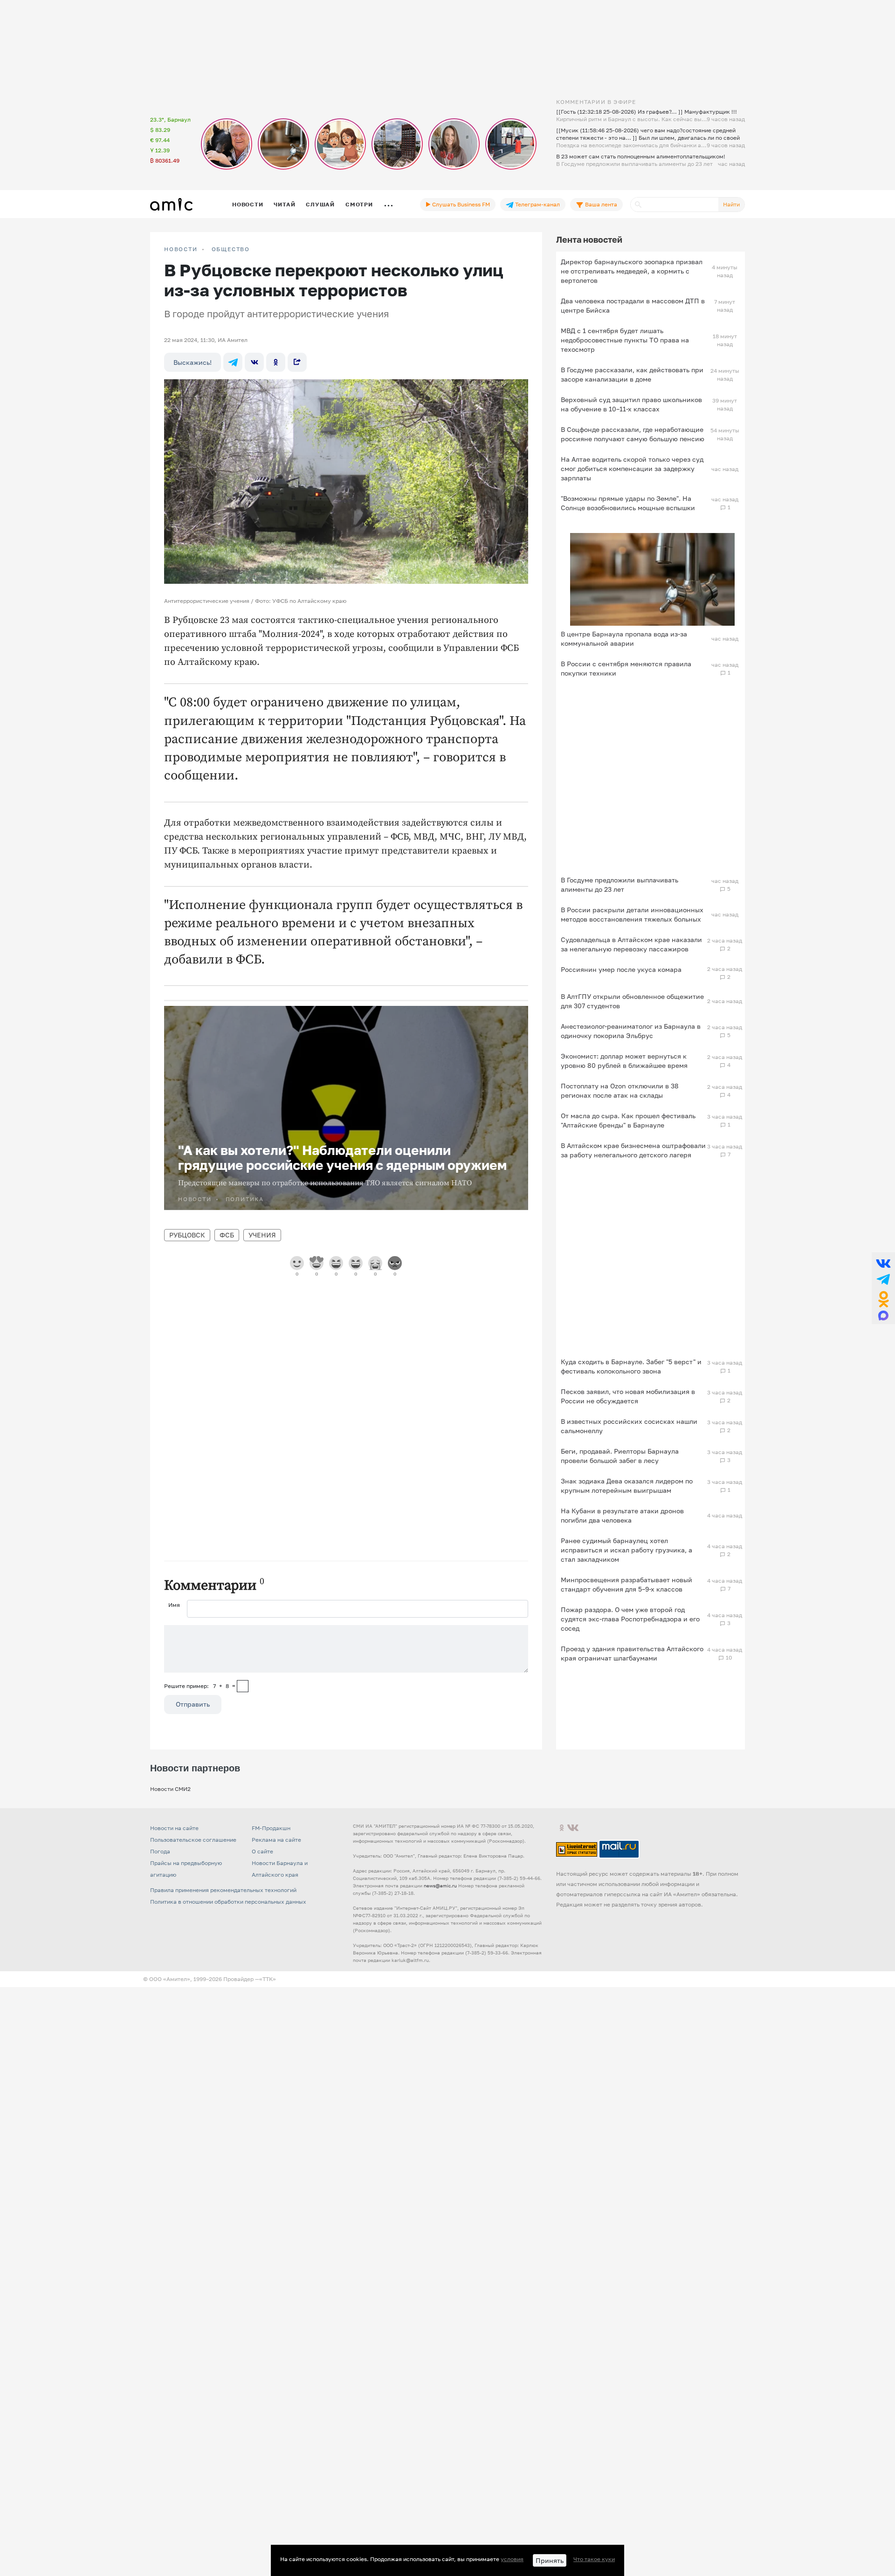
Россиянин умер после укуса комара (621, 969)
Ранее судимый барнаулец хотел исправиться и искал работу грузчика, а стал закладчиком (626, 1550)
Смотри (359, 204)
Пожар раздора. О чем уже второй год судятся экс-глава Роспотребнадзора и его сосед (630, 1619)
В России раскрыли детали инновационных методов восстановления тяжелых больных (632, 914)
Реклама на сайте (276, 1840)
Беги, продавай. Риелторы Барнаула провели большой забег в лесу (620, 1456)
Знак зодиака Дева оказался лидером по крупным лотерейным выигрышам (627, 1486)
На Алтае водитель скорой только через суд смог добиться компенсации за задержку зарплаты (632, 468)
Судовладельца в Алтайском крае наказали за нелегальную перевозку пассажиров (631, 944)
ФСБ (227, 1235)
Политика (245, 1199)
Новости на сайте (174, 1828)
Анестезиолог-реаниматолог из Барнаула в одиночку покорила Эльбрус (631, 1031)
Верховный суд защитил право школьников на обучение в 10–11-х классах (631, 404)
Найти (731, 204)
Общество (231, 249)
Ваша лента (600, 204)
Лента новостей (589, 239)
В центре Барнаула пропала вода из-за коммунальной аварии (624, 639)
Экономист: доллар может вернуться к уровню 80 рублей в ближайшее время (624, 1061)
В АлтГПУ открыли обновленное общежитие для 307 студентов (632, 1001)
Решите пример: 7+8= (200, 1686)
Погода (160, 1851)
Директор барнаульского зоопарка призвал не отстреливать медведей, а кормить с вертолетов (632, 271)
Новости (248, 204)
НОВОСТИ (181, 249)
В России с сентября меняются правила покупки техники (626, 668)
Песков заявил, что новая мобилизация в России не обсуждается (628, 1396)
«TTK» (268, 1979)
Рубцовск (187, 1235)
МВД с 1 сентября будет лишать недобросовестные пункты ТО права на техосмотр (625, 340)
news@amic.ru (440, 1886)
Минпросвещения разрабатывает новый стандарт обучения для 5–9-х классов (626, 1584)
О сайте (262, 1851)
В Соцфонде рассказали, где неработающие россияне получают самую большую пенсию (633, 434)
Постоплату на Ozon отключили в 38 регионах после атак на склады (620, 1090)
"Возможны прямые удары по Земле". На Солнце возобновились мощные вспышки (628, 503)
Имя (174, 1605)
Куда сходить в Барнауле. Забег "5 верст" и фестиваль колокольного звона (631, 1366)
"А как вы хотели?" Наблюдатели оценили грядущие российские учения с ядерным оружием (342, 1158)
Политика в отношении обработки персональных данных (228, 1902)
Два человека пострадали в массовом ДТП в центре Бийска (633, 305)
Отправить (193, 1704)
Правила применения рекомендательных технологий (223, 1890)
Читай (284, 204)
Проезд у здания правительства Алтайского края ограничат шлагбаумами (632, 1653)
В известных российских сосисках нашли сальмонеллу (629, 1426)
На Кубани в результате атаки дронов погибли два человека (622, 1515)
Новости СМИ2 (170, 1789)
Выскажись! (193, 362)
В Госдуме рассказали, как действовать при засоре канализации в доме (632, 374)
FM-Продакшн (271, 1828)
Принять (550, 2560)
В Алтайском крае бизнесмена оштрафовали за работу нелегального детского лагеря (633, 1150)
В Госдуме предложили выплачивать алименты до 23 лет (620, 885)
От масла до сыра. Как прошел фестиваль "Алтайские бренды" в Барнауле (628, 1120)
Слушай (320, 204)
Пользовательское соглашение (193, 1840)
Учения (262, 1235)
